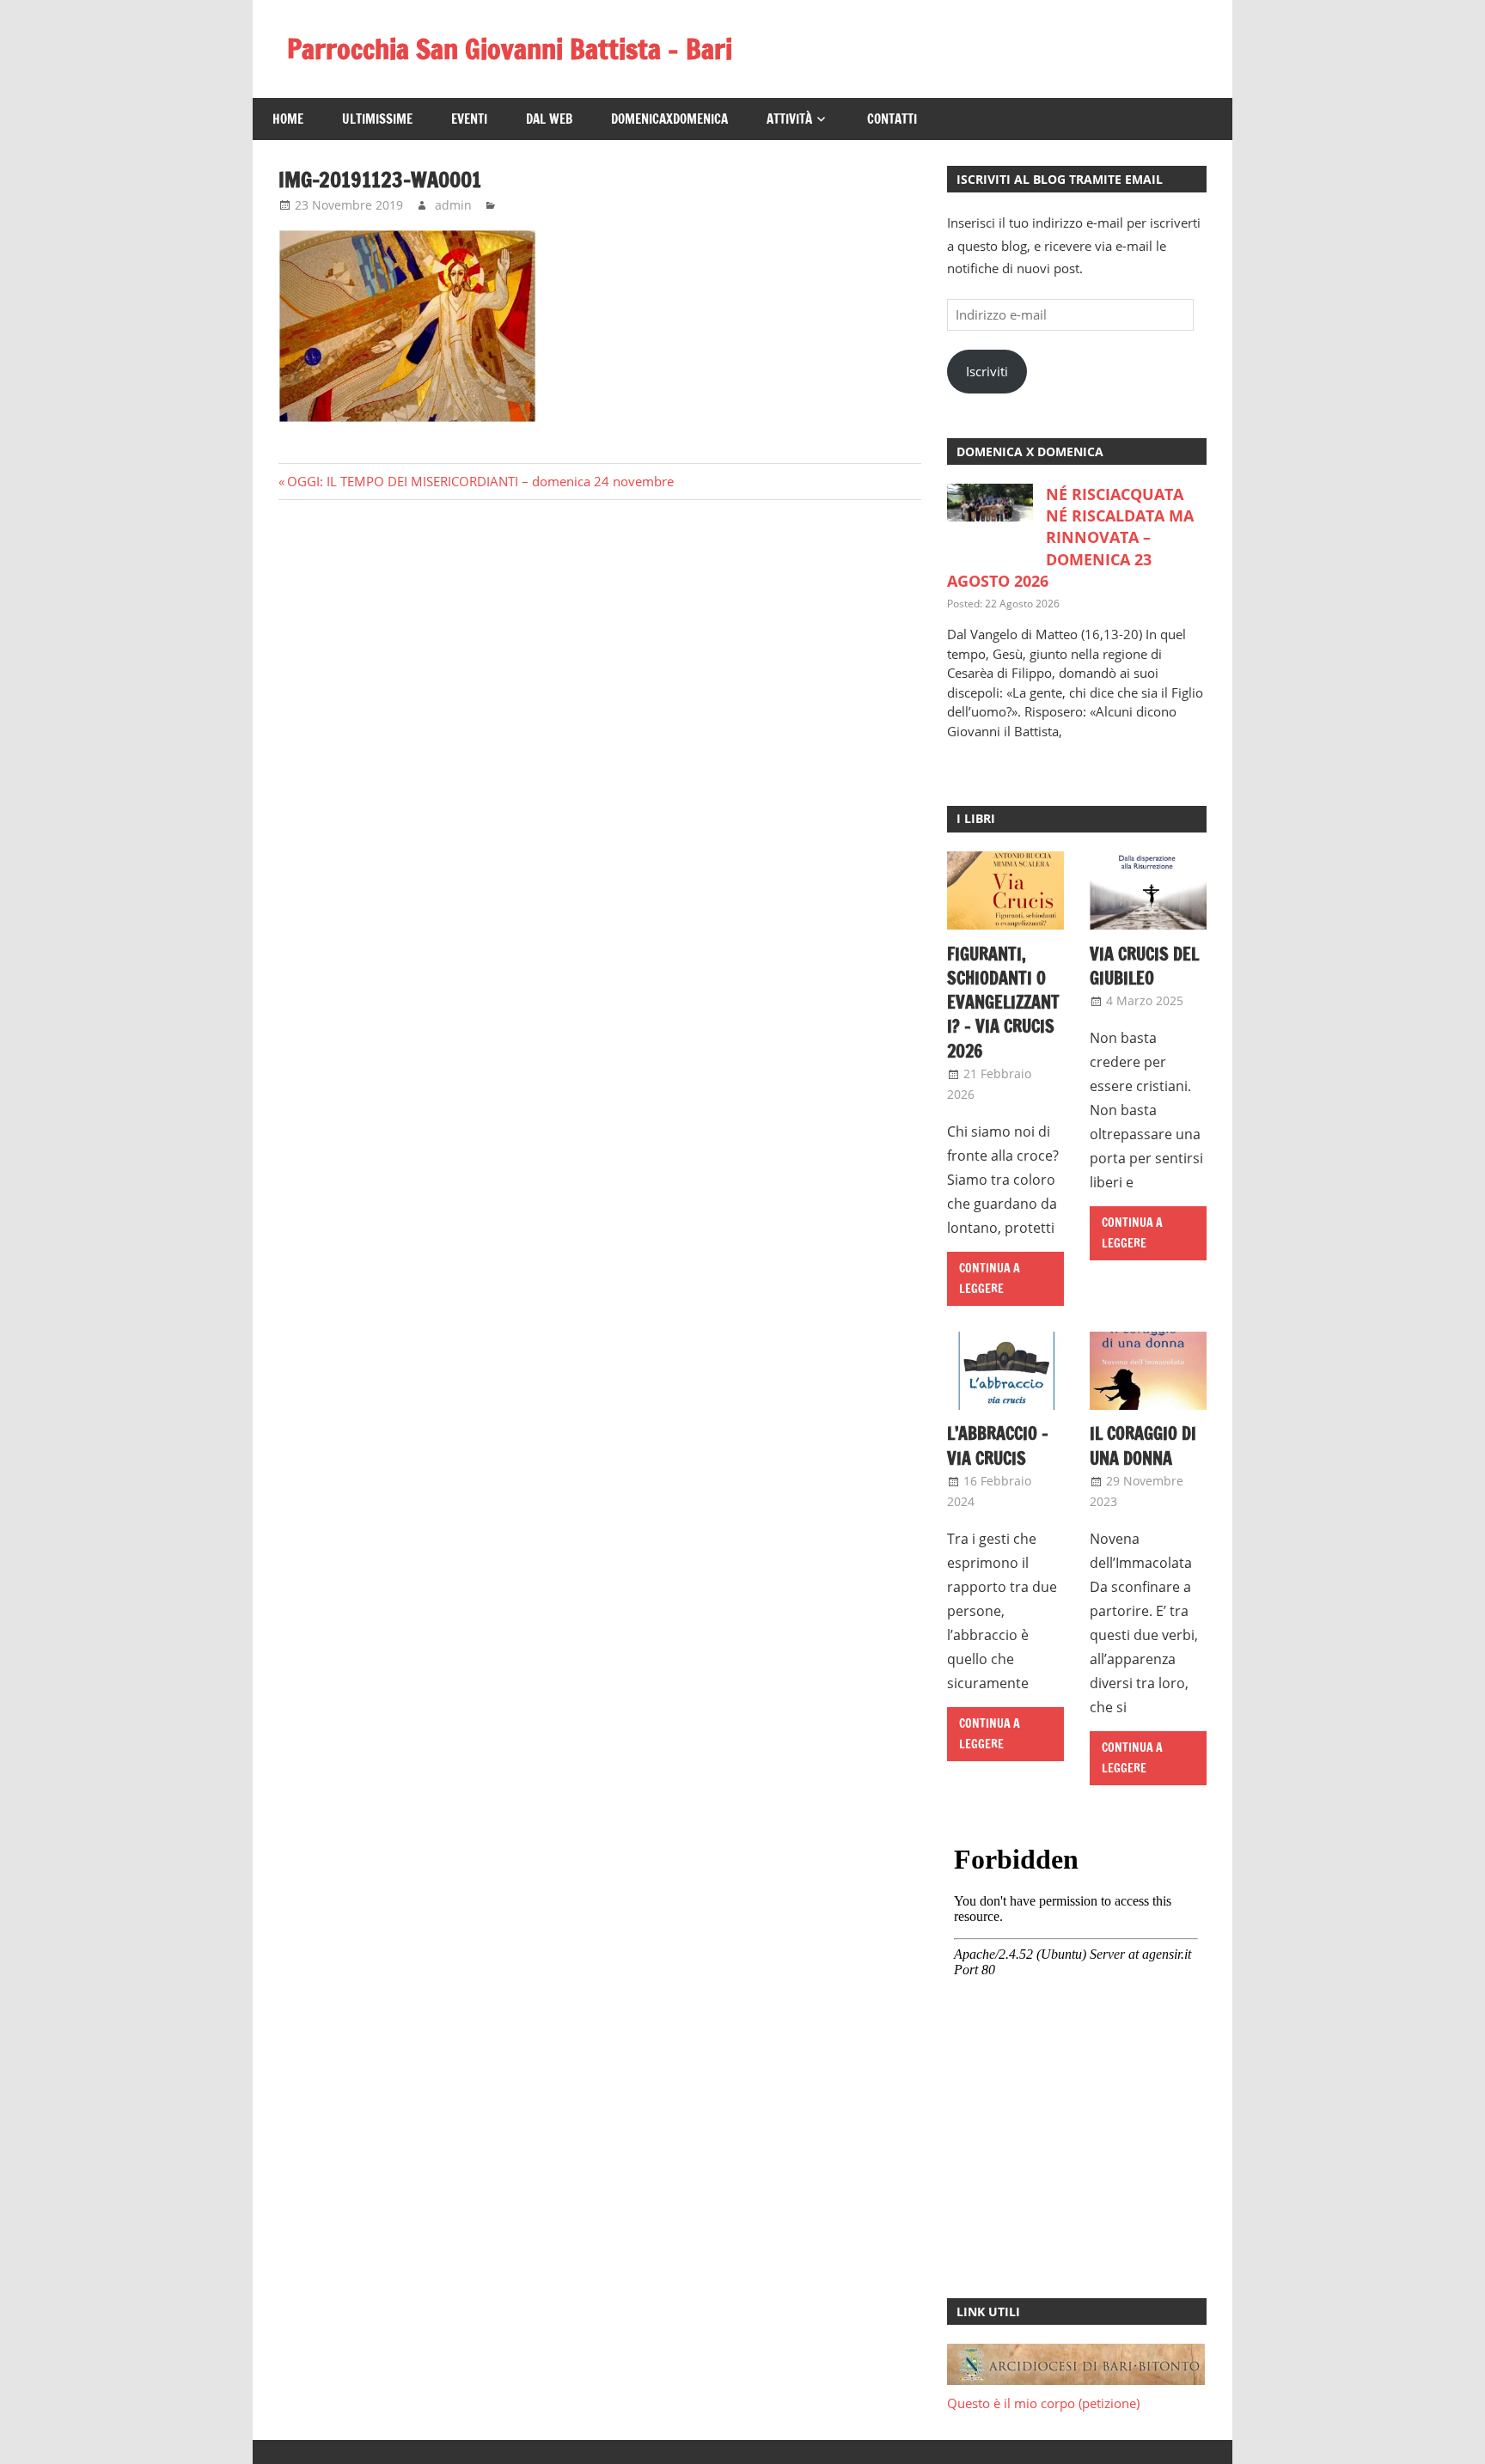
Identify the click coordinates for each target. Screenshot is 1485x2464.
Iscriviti (987, 371)
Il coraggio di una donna (1143, 1445)
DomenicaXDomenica (669, 119)
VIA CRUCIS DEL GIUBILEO (1144, 966)
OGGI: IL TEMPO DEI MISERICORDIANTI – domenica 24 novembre (480, 481)
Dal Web (549, 119)
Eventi (469, 119)
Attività (789, 119)
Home (288, 119)
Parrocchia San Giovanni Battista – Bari (510, 49)
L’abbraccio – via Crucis (998, 1445)
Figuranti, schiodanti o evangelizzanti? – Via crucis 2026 (1003, 1003)
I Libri (976, 818)
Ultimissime (377, 119)
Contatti (892, 119)
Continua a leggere (990, 1279)
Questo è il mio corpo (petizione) (1043, 2403)
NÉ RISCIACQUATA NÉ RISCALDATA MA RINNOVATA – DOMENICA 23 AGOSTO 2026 (1070, 537)
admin (453, 205)
